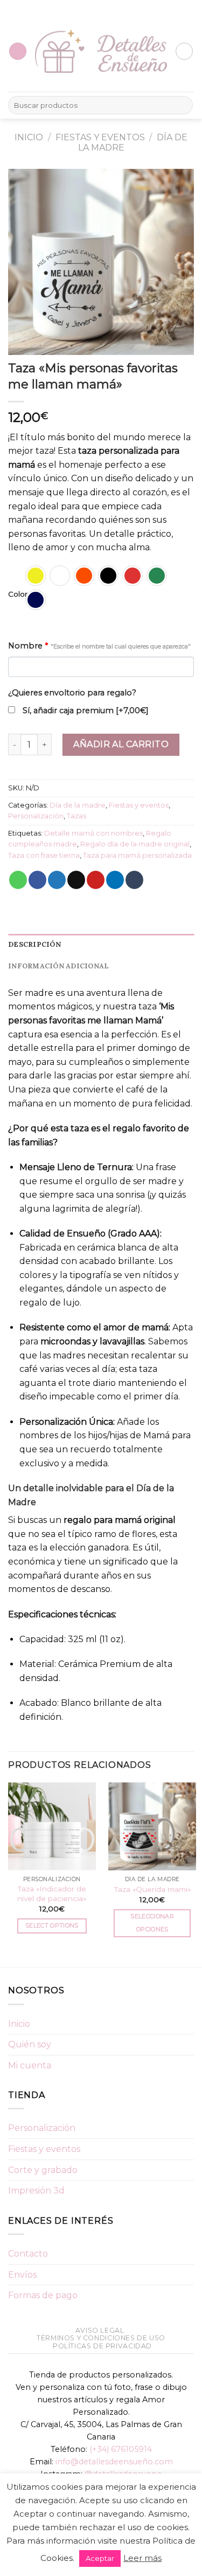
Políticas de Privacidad (102, 2346)
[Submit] (183, 105)
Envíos (22, 2275)
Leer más (142, 2558)
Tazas (76, 816)
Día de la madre (78, 805)
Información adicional (58, 966)
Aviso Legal (100, 2330)
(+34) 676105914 (121, 2449)
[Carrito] (184, 51)
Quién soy (30, 2044)
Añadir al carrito (121, 744)
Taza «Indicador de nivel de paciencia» (52, 1894)
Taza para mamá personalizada (137, 855)
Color (18, 595)
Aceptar (100, 2558)
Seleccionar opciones (152, 1923)
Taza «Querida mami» (152, 1889)
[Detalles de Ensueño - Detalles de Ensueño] (101, 52)
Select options (52, 1925)
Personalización (36, 816)
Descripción (34, 944)
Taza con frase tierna (44, 855)
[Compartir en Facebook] (37, 880)
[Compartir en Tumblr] (134, 880)
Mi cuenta (30, 2065)
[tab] (101, 945)
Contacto (28, 2254)
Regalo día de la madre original (135, 844)
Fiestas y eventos (100, 137)
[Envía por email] (76, 880)
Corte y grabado (43, 2170)
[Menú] (18, 52)
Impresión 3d (36, 2191)
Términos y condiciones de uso (101, 2338)
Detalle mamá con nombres (93, 833)
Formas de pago (43, 2295)
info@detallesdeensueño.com (114, 2462)
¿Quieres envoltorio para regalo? (72, 693)
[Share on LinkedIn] (115, 880)
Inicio (29, 137)
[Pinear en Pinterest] (96, 880)
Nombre (99, 646)
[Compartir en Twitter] (57, 880)
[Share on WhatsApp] (18, 880)
